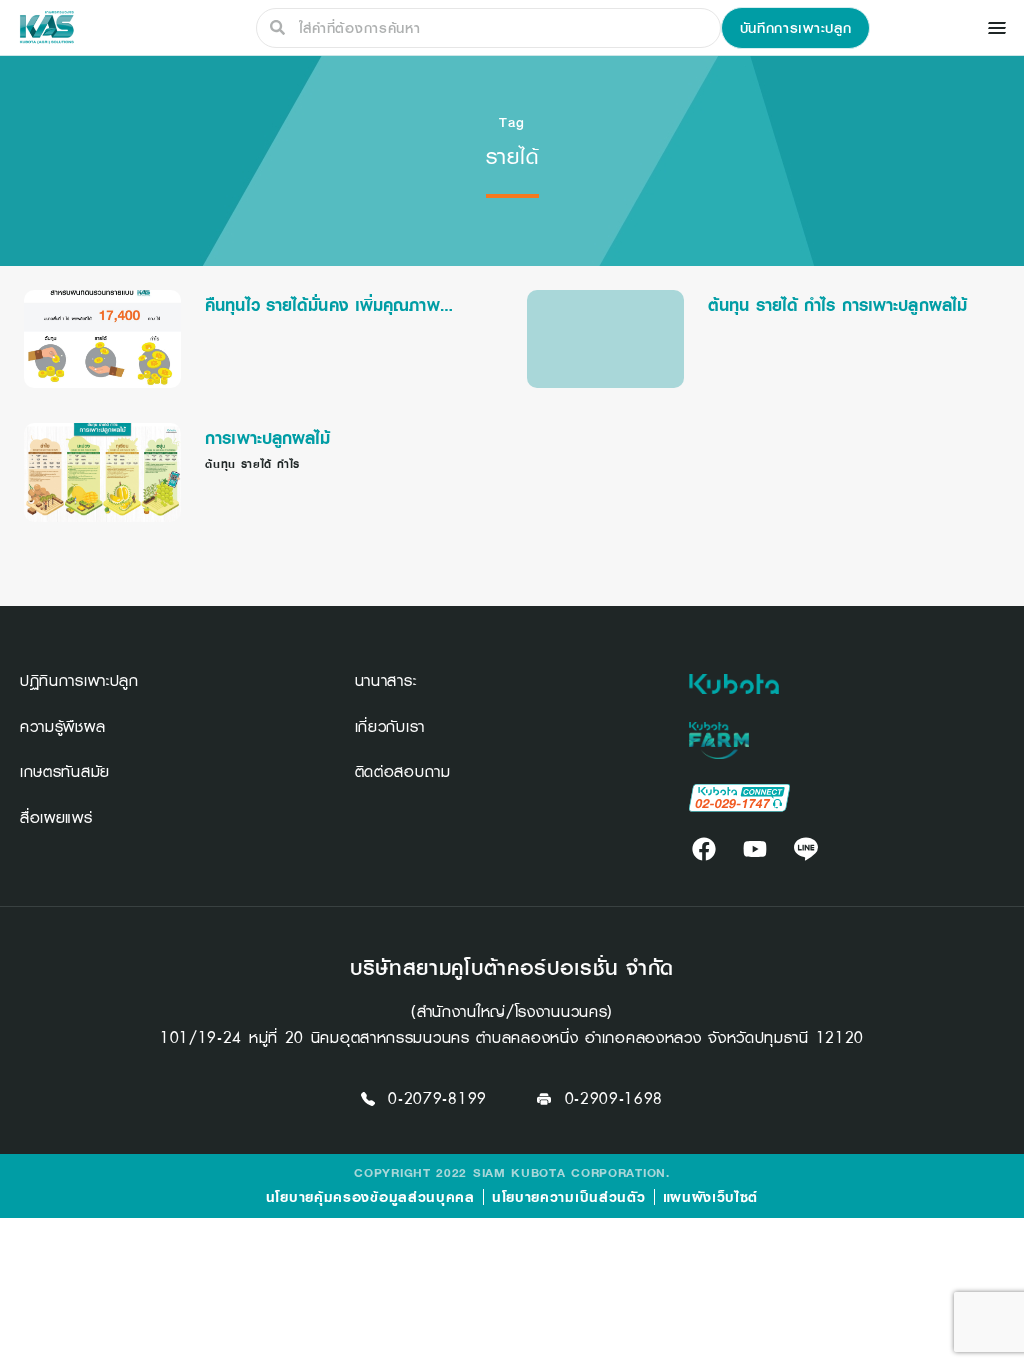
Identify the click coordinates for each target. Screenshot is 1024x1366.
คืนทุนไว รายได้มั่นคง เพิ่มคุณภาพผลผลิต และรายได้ (322, 305)
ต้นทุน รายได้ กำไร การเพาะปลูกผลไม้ (837, 305)
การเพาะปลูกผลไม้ (267, 438)
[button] (796, 28)
